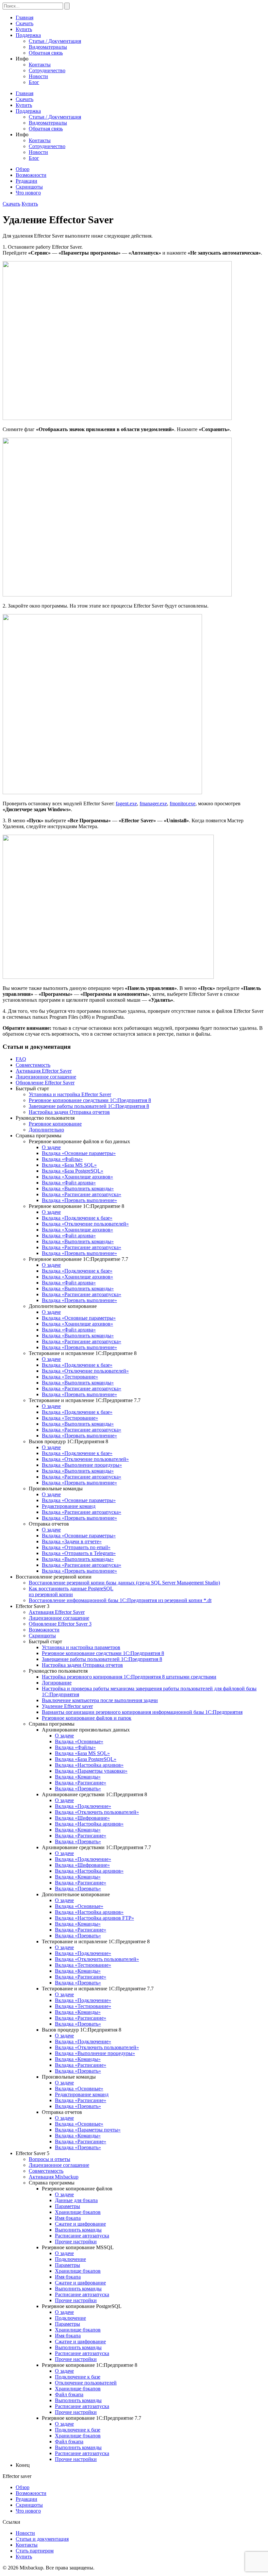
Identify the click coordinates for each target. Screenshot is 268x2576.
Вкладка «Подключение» (83, 1806)
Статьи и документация (42, 2539)
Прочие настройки (76, 2241)
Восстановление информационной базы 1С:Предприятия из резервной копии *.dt (120, 1600)
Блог (34, 82)
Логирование (57, 1683)
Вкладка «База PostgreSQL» (73, 1171)
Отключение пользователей (86, 2383)
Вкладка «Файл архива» (69, 1183)
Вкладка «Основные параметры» (79, 1153)
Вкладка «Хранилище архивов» (77, 1177)
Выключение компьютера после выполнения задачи (100, 1700)
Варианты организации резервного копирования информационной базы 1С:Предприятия (142, 1712)
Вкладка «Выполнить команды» (78, 1188)
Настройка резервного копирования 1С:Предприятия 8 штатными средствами (129, 1677)
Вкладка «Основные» (79, 1741)
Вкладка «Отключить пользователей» (97, 1812)
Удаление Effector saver (67, 1706)
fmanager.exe (153, 803)
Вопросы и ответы (50, 2159)
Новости (38, 76)
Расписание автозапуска (82, 2236)
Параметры (67, 2206)
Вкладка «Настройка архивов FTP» (94, 1918)
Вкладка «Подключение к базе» (77, 1218)
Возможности (31, 175)
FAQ (21, 1059)
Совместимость (33, 1065)
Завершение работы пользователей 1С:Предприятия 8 (89, 1106)
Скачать (25, 23)
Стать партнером (35, 2551)
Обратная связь (46, 53)
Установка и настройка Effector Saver (70, 1094)
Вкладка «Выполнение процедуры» (82, 1465)
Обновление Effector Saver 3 (60, 1624)
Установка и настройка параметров (81, 1647)
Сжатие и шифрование (80, 2224)
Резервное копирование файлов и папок (87, 1718)
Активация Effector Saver (44, 1071)
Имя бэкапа (68, 2218)
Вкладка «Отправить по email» (76, 1547)
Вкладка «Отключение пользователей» (85, 1224)
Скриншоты (29, 187)
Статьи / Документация (55, 41)
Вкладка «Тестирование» (70, 1377)
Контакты (40, 65)
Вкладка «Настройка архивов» (89, 1765)
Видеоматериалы (48, 47)
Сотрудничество (47, 70)
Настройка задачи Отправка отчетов (69, 1112)
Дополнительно (46, 1130)
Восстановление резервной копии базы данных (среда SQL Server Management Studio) (124, 1583)
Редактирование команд (69, 1506)
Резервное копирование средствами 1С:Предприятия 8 (90, 1100)
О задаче (51, 1147)
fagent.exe (126, 803)
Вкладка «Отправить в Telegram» (79, 1553)
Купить (24, 29)
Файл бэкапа (69, 2394)
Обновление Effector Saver (45, 1083)
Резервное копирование (55, 1124)
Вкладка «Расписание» (81, 1783)
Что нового (28, 193)
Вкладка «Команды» (78, 1777)
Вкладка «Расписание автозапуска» (82, 1194)
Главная (25, 17)
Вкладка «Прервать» (78, 1789)
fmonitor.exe (183, 803)
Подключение (70, 2259)
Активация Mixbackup (54, 2177)
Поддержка (28, 35)
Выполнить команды (78, 2230)
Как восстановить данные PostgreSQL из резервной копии (71, 1591)
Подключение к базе (78, 2377)
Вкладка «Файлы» (62, 1159)
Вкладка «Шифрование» (82, 1818)
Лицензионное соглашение (46, 1077)
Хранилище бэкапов (78, 2212)
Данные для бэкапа (76, 2200)
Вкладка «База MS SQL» (69, 1165)
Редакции (26, 181)
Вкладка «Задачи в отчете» (72, 1541)
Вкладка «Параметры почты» (88, 2130)
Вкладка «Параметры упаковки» (91, 1771)
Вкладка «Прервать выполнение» (79, 1200)
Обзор (23, 169)
